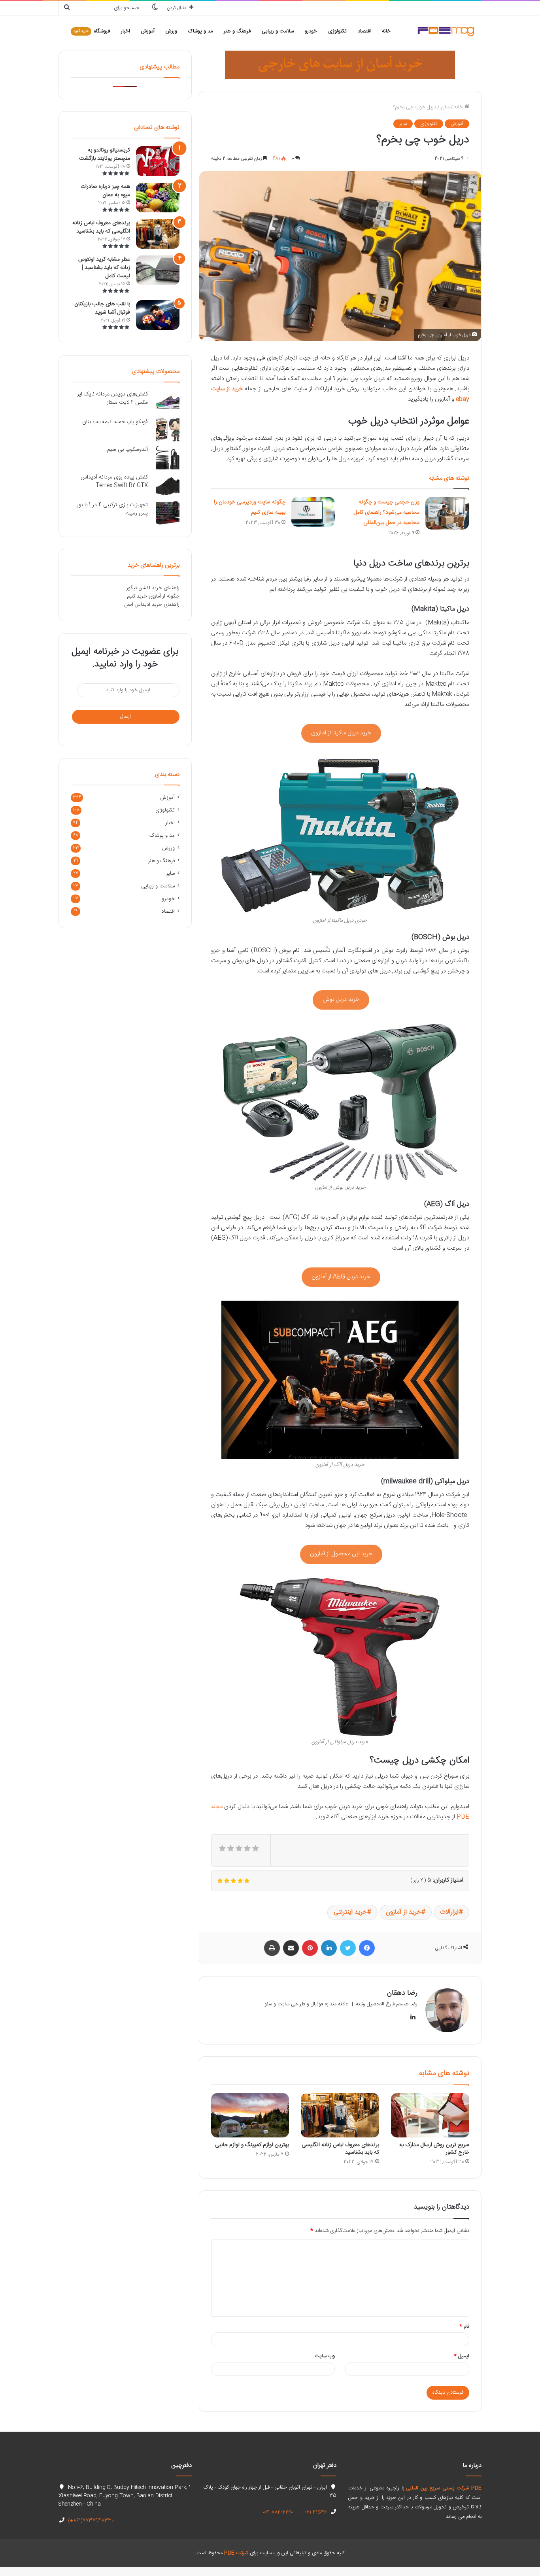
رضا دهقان (402, 1993)
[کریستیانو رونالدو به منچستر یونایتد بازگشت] (158, 161)
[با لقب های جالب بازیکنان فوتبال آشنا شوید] (158, 315)
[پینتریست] (310, 1948)
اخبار (126, 31)
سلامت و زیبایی (278, 31)
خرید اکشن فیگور (144, 588)
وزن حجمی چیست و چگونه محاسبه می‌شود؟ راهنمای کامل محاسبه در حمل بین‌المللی (387, 513)
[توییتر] (348, 1948)
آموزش (148, 31)
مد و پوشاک (200, 31)
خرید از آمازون (403, 1912)
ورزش (171, 31)
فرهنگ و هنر (237, 31)
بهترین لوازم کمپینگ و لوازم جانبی (252, 2145)
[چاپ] (272, 1948)
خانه (386, 31)
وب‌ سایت (325, 2356)
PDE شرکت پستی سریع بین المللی (444, 2488)
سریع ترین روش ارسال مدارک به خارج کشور (434, 2149)
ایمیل (462, 2356)
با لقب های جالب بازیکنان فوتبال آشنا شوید (102, 308)
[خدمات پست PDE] (340, 65)
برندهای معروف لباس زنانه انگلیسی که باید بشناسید (340, 2149)
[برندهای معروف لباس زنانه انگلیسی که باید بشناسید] (340, 2115)
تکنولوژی (337, 31)
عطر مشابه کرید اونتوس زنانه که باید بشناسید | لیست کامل (104, 268)
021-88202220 (278, 2512)
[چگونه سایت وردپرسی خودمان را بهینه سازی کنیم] (313, 512)
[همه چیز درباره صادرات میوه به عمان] (158, 198)
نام (464, 2326)
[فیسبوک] (367, 1948)
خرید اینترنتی (350, 1912)
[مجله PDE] (446, 31)
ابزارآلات (449, 1912)
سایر (445, 107)
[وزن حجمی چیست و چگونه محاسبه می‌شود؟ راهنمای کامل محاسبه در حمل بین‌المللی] (447, 513)
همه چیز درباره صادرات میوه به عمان (105, 191)
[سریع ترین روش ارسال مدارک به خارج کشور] (430, 2115)
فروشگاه (92, 31)
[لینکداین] (329, 1948)
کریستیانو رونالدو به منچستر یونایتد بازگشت (105, 154)
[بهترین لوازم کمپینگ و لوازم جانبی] (250, 2115)
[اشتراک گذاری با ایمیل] (291, 1948)
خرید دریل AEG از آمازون (341, 1277)
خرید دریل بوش (341, 1000)
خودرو (311, 31)
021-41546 (315, 2512)
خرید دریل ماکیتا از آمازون (341, 733)
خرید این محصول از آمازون (341, 1554)
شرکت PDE (236, 2553)
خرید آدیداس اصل (143, 605)
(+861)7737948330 (90, 2521)
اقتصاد (364, 31)
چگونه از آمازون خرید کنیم (153, 596)
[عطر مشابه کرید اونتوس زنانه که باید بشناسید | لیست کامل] (158, 270)
